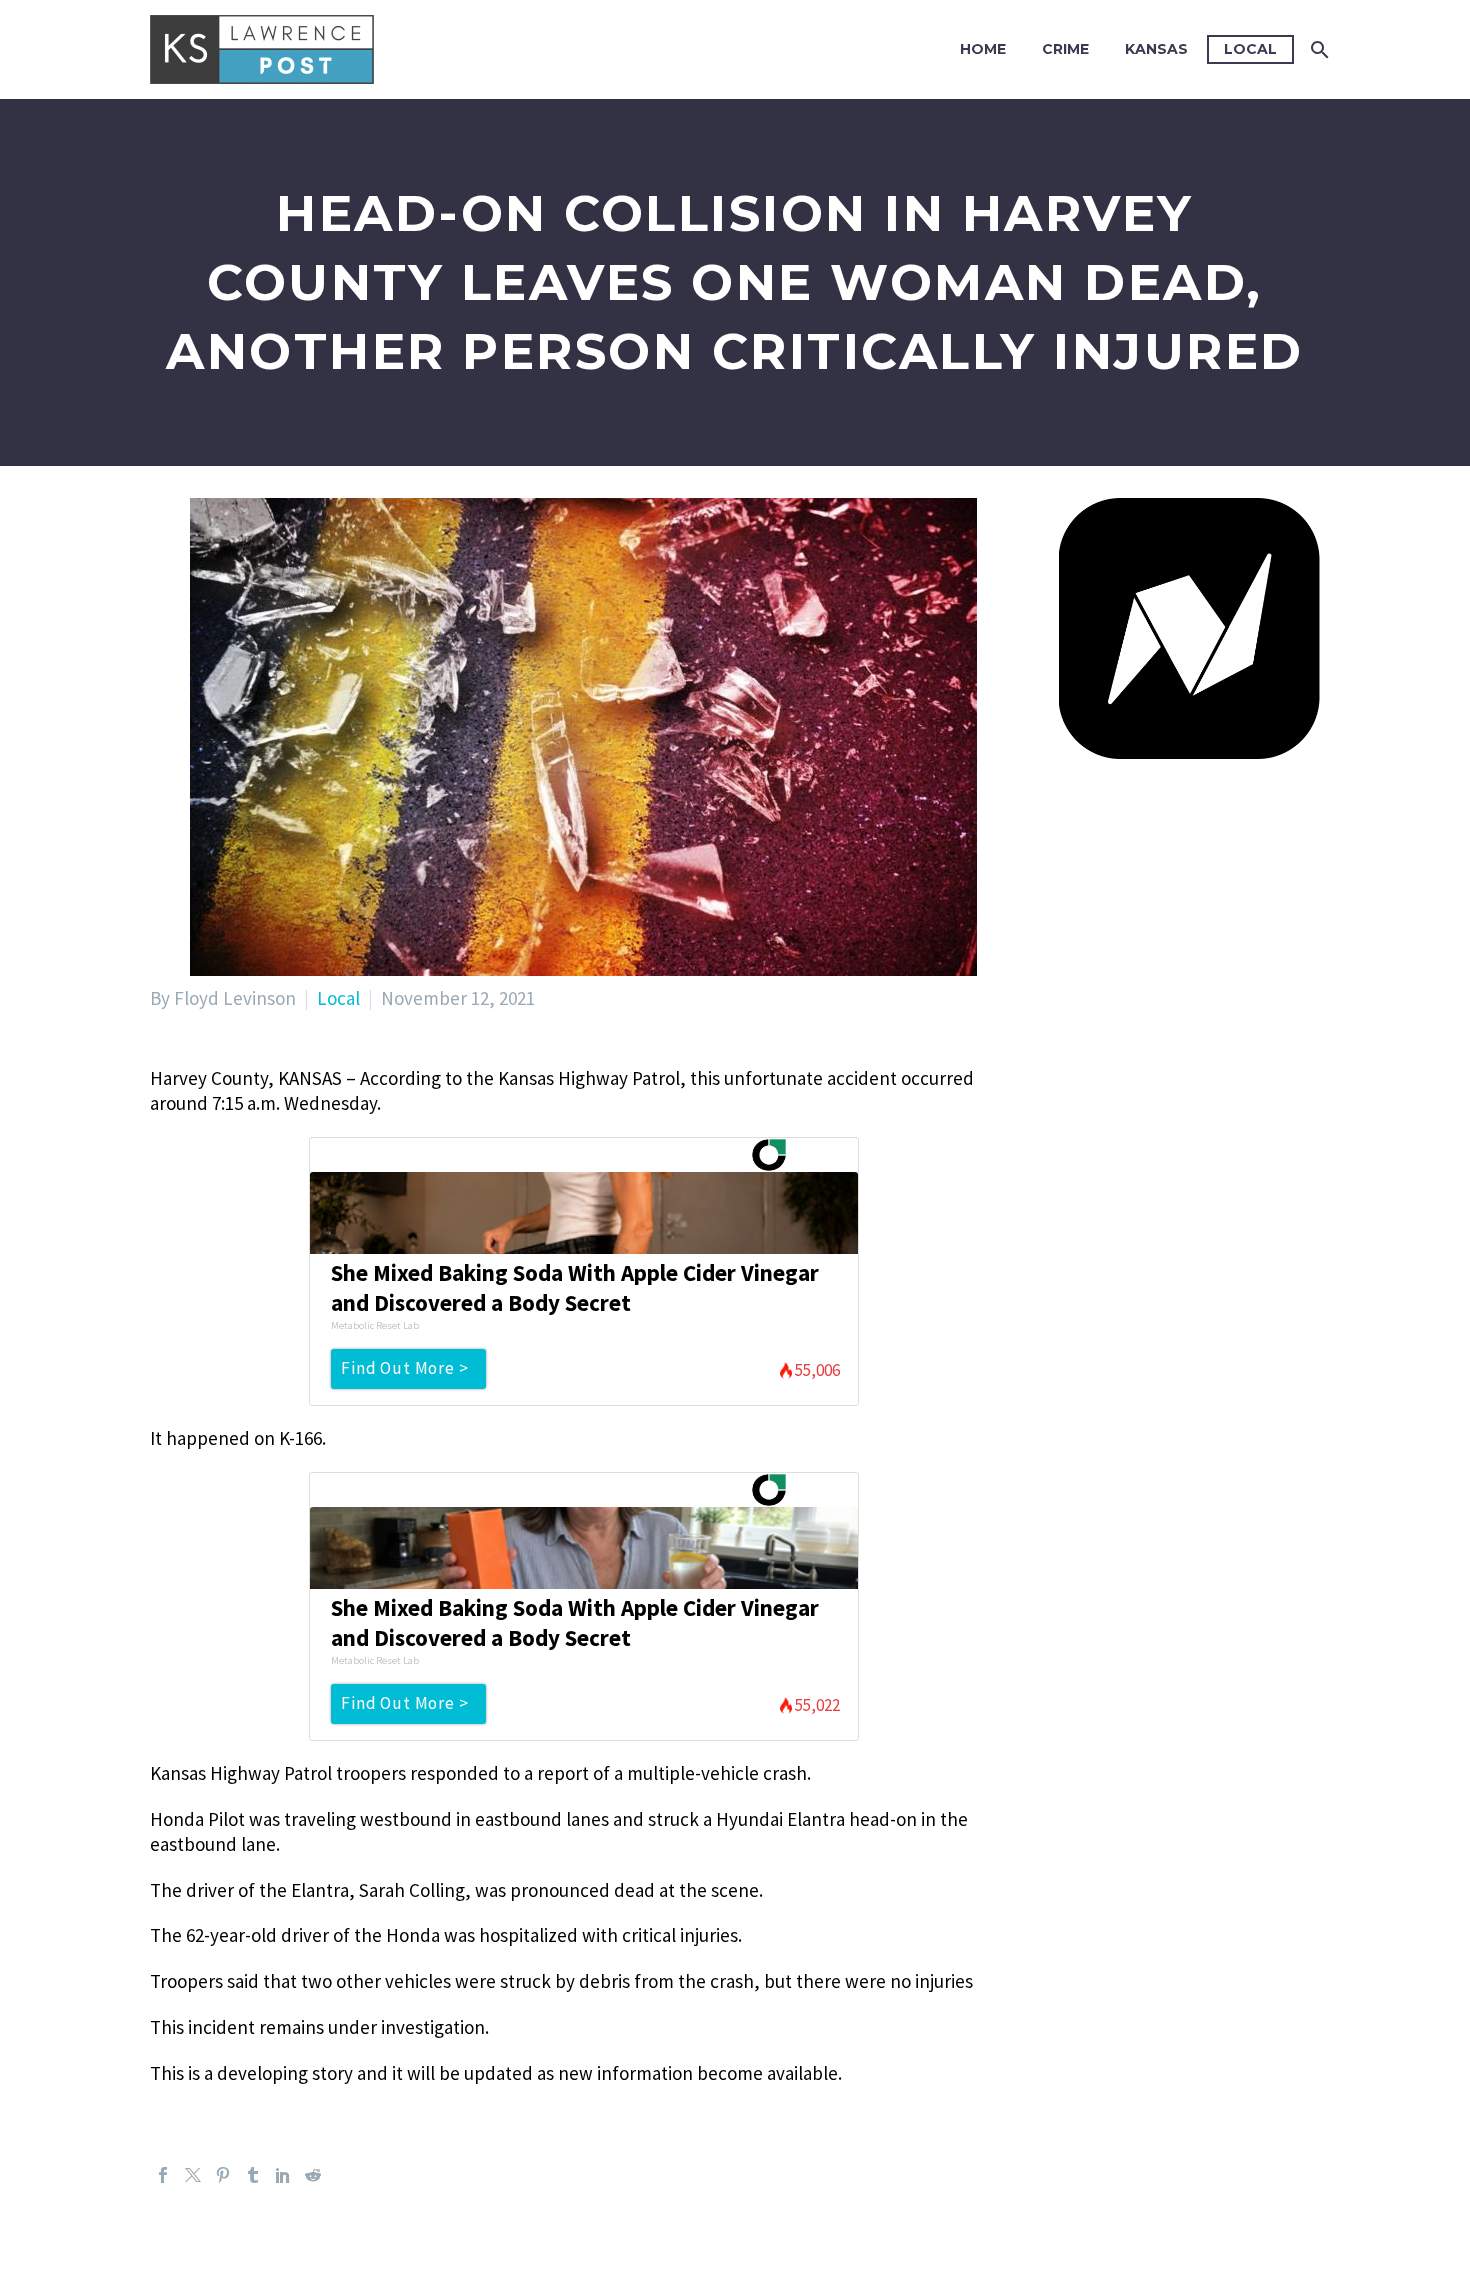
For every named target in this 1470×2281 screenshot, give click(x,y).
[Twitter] (193, 2175)
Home (983, 49)
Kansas (1156, 49)
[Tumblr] (253, 2175)
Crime (1065, 49)
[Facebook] (163, 2175)
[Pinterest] (223, 2175)
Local (1250, 49)
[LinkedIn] (283, 2175)
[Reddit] (313, 2175)
